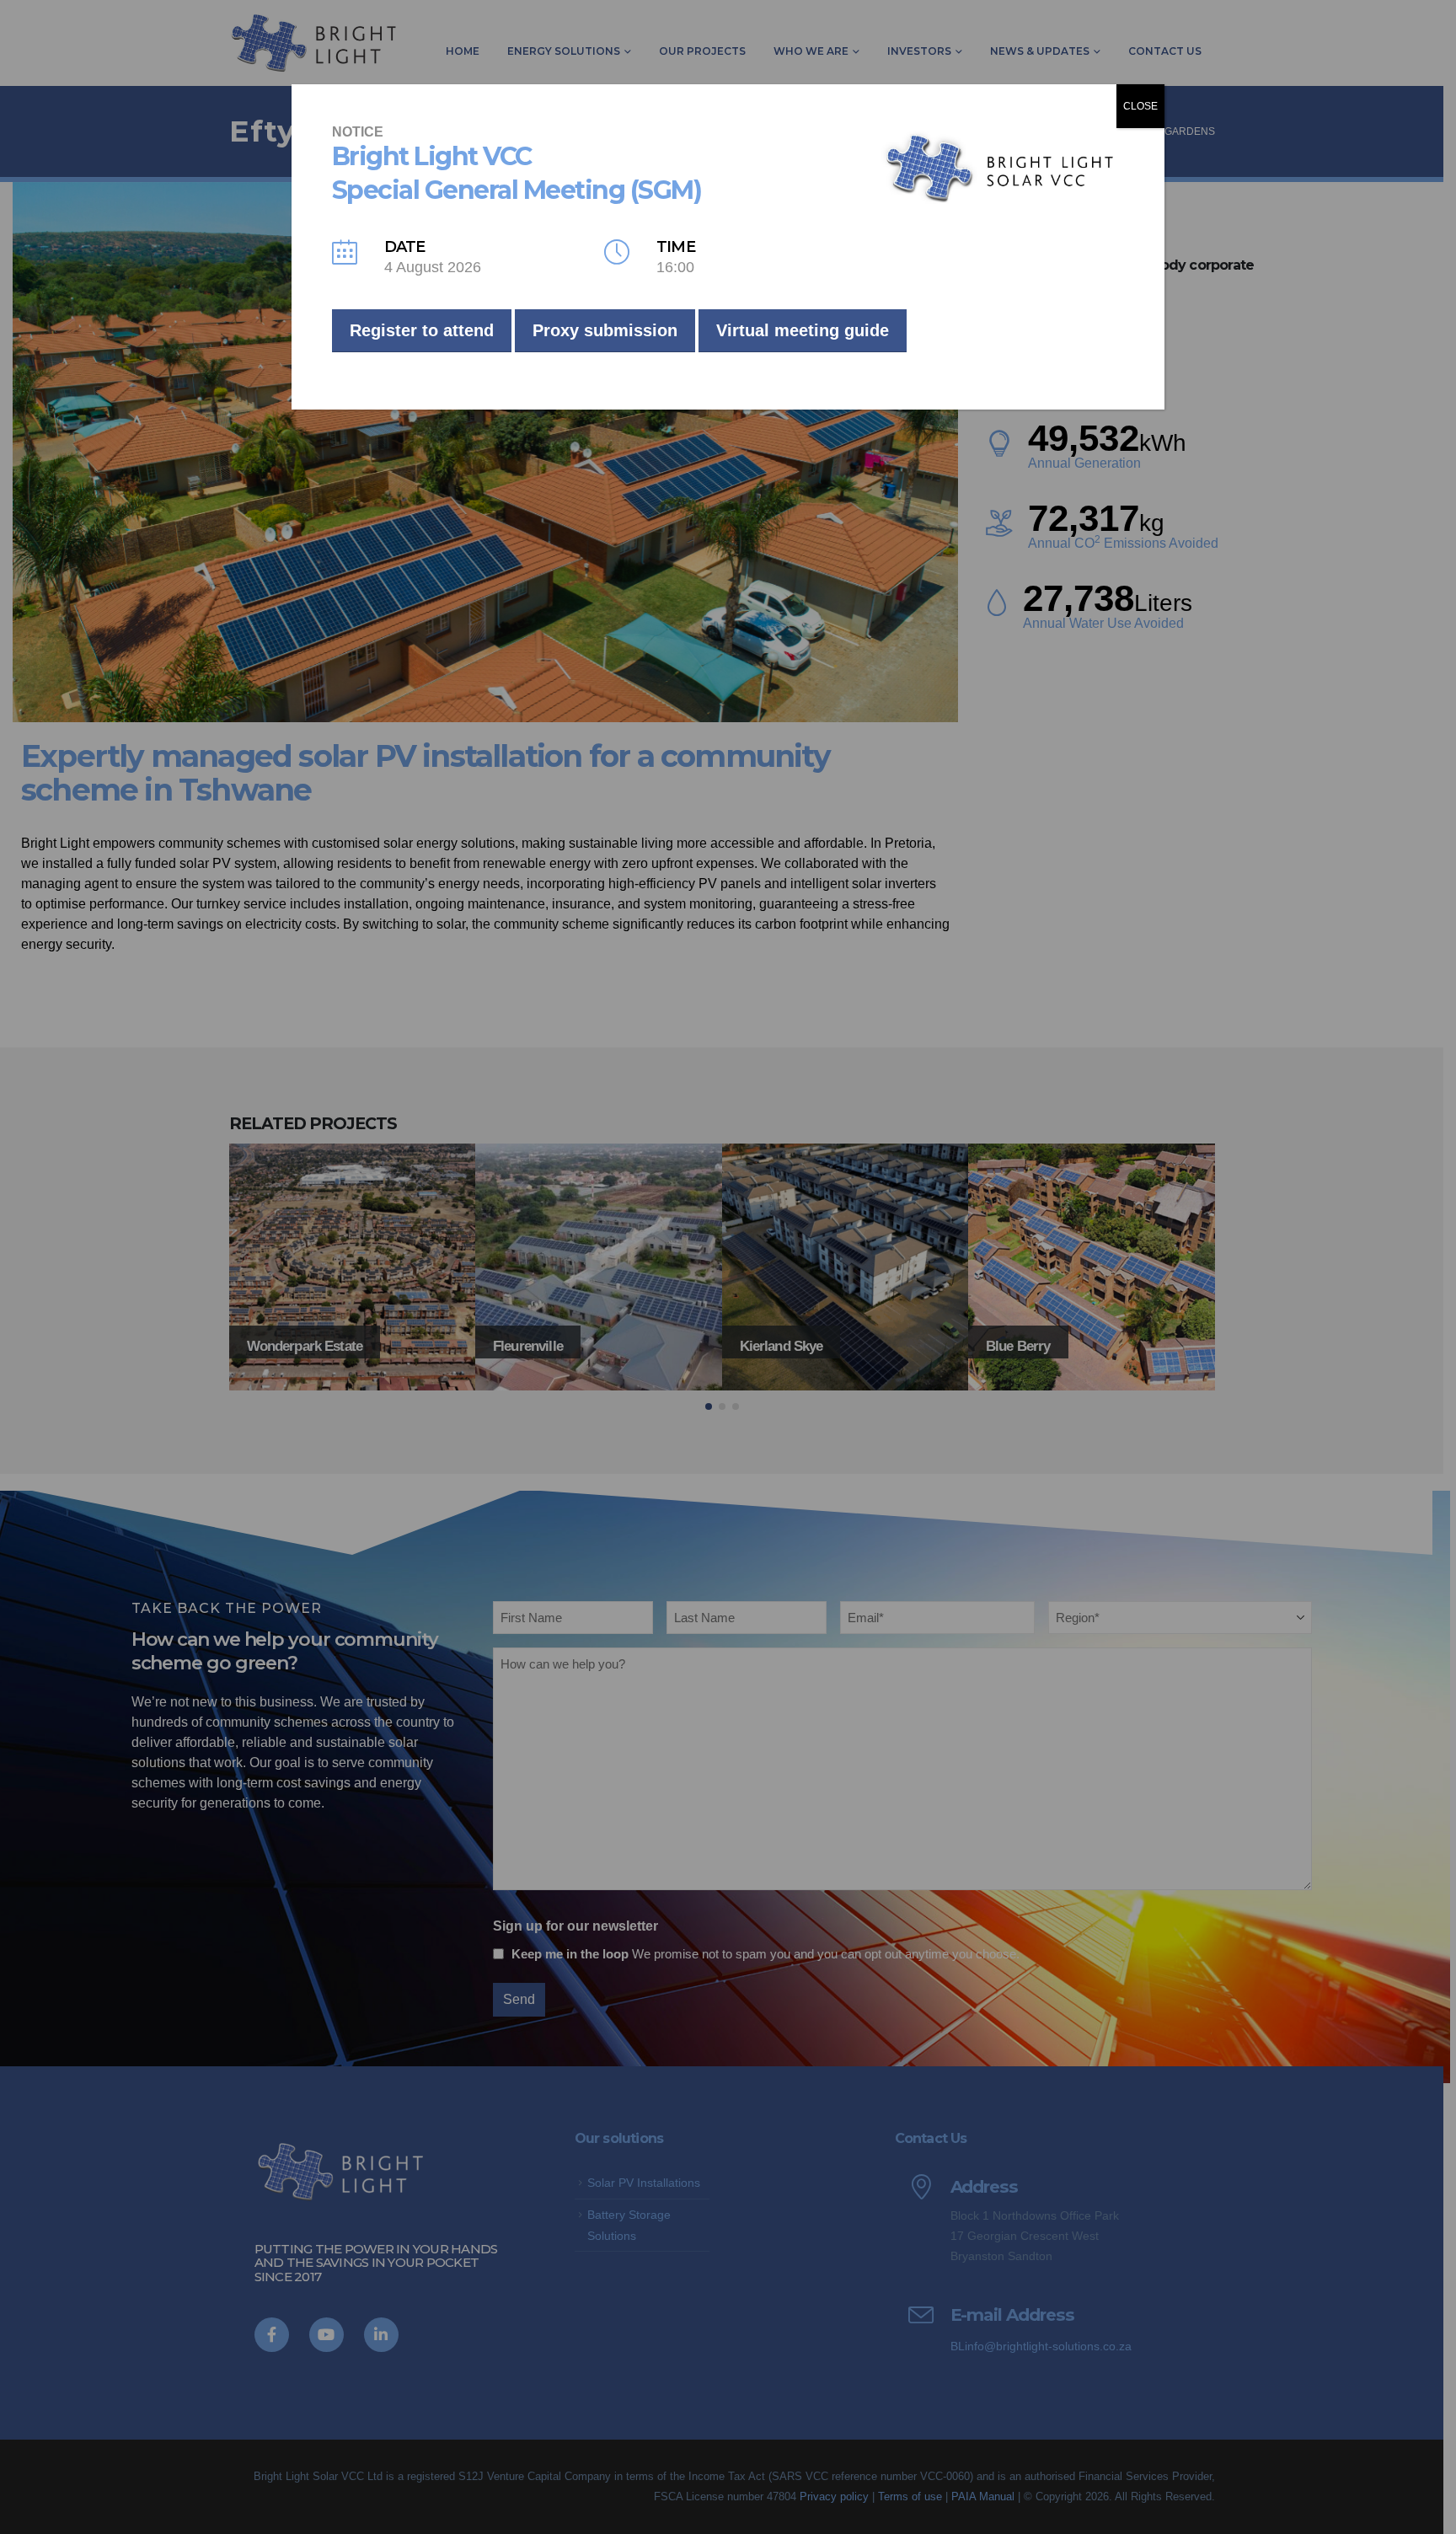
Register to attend (422, 330)
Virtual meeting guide (803, 330)
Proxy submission (605, 330)
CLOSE (1140, 106)
